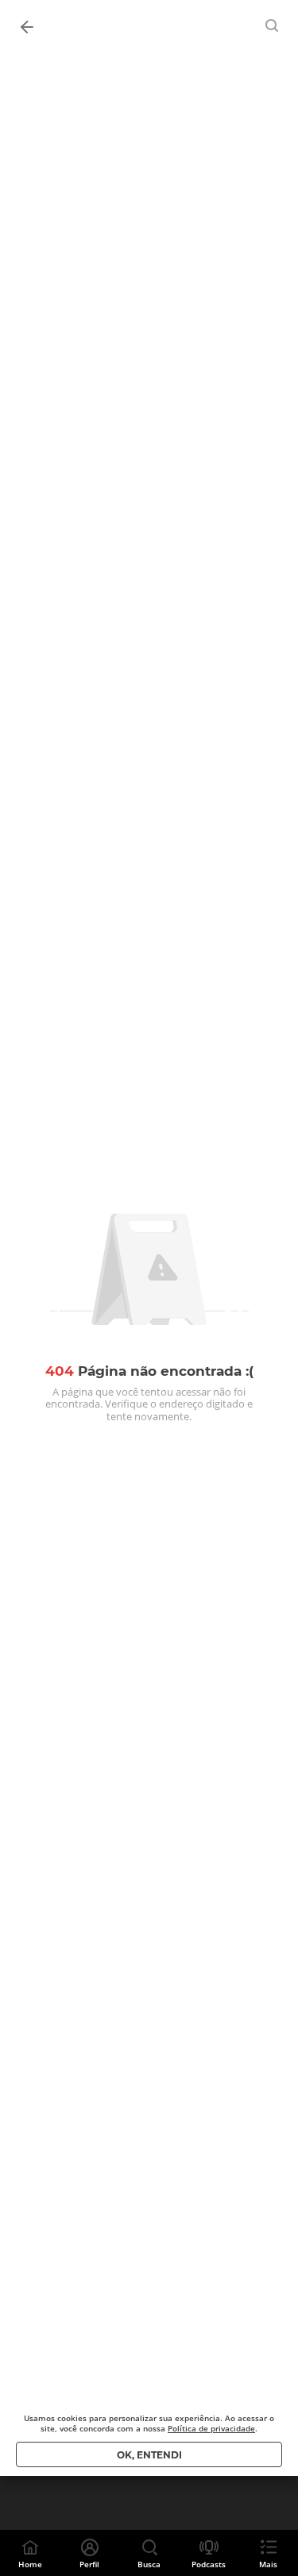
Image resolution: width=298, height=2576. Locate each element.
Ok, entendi (149, 2455)
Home (30, 2564)
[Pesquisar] (273, 25)
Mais (268, 2564)
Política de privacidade (211, 2428)
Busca (149, 2564)
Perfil (89, 2564)
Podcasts (209, 2564)
